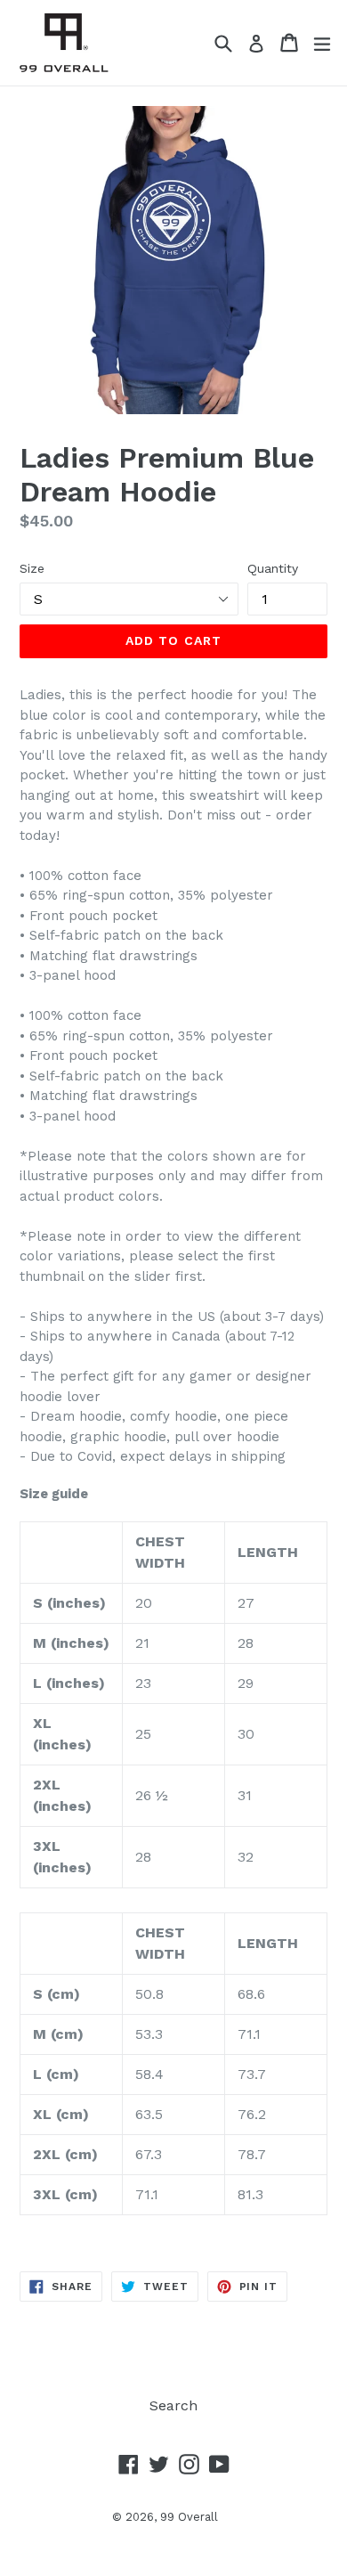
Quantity (273, 568)
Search (173, 2405)
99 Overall (189, 2517)
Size (32, 568)
